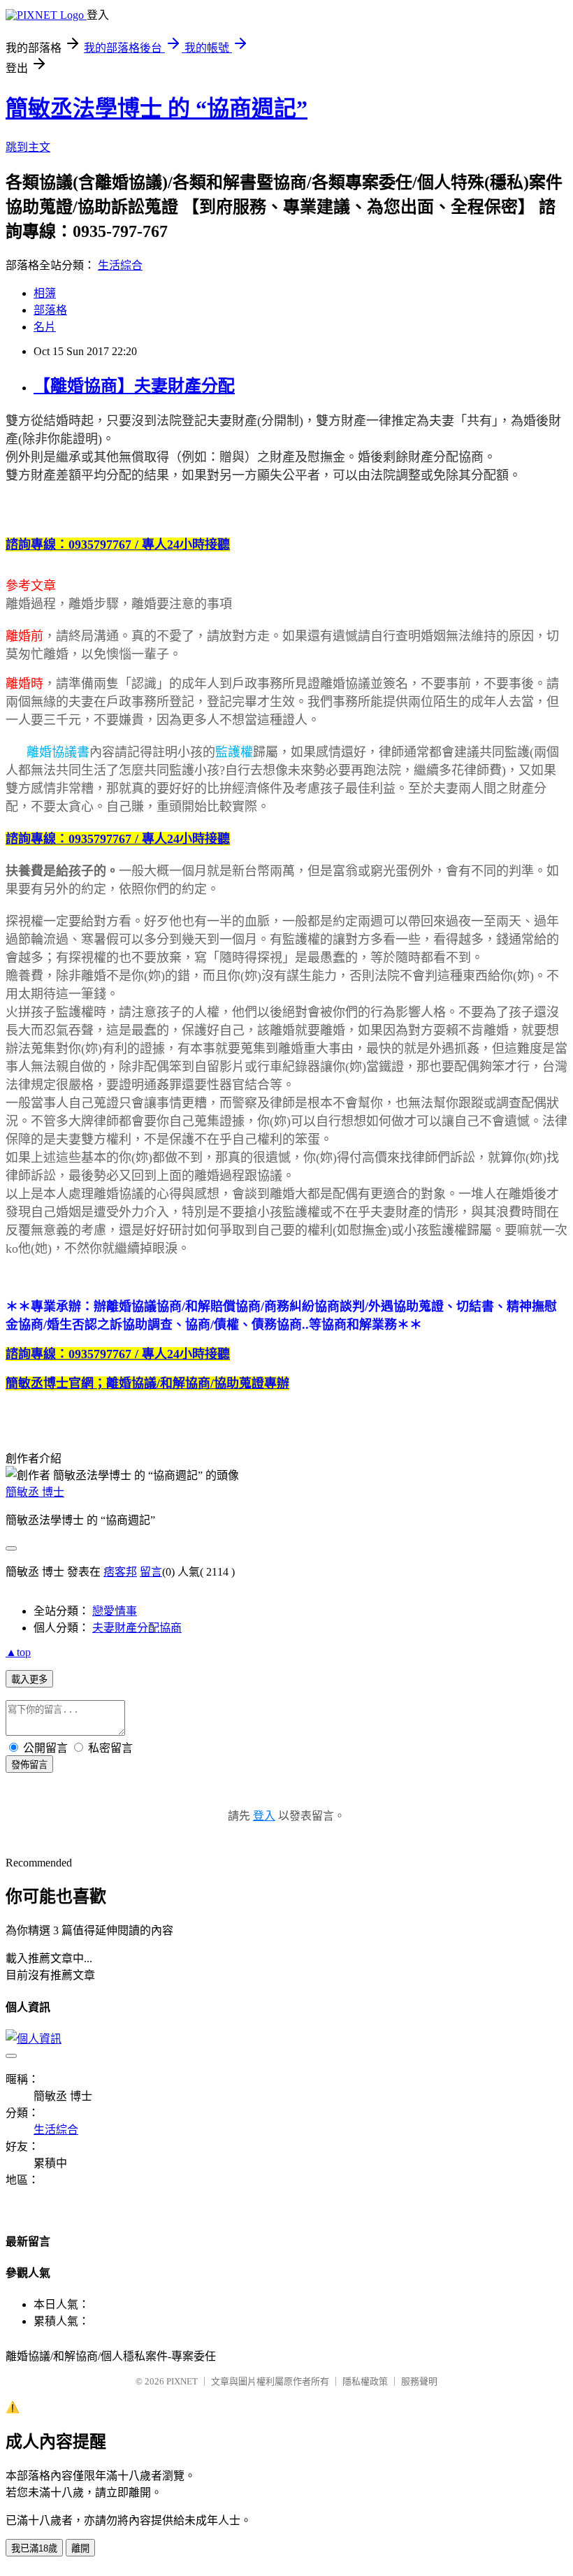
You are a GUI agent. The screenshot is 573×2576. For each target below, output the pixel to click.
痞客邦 (120, 1572)
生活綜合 (120, 265)
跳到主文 (28, 147)
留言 (151, 1572)
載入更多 (29, 1679)
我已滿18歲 (34, 2548)
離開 (80, 2548)
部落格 (50, 310)
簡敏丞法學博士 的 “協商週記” (157, 108)
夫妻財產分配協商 (137, 1628)
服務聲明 (419, 2381)
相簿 (45, 293)
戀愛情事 (115, 1611)
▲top (18, 1652)
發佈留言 (29, 1765)
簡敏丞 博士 (35, 1492)
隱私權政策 (365, 2381)
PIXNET (182, 2381)
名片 (45, 327)
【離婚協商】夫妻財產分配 (134, 386)
